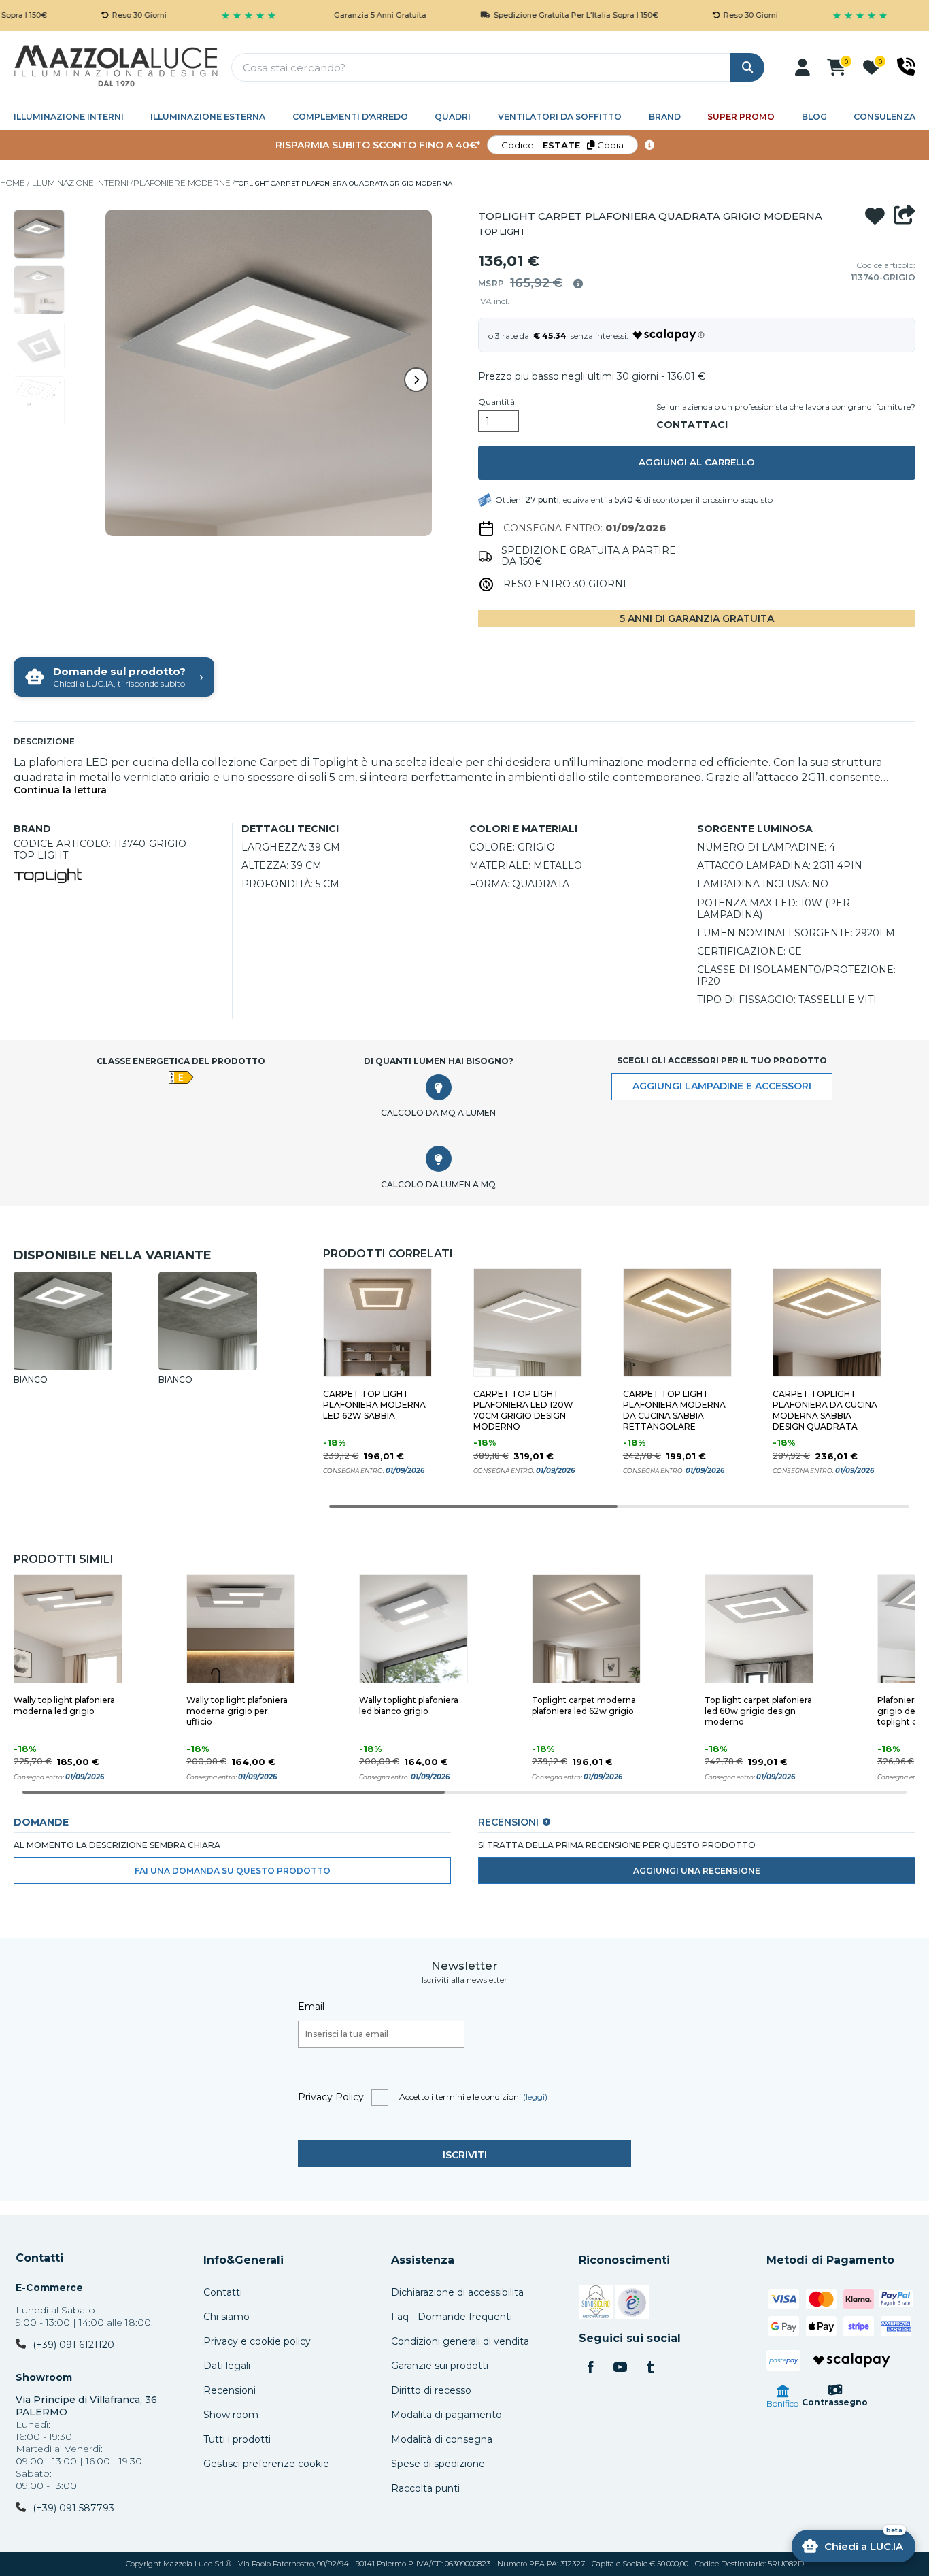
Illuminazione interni (69, 117)
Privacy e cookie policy (257, 2341)
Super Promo (741, 117)
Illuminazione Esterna (208, 117)
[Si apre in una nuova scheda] (596, 2305)
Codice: (562, 145)
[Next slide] (416, 380)
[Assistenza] (906, 67)
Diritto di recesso (431, 2390)
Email (311, 2007)
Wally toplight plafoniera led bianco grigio (409, 1705)
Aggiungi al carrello (697, 462)
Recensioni (230, 2390)
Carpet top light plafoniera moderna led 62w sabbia (374, 1405)
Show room (231, 2415)
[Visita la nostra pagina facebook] (590, 2368)
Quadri (453, 117)
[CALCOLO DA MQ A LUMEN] (439, 1087)
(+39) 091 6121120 (73, 2345)
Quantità (496, 402)
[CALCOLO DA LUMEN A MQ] (439, 1159)
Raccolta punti (425, 2488)
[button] (803, 67)
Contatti (39, 2258)
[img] (578, 284)
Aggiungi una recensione (697, 1871)
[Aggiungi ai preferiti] (875, 216)
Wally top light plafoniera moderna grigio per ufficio (237, 1711)
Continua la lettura (60, 790)
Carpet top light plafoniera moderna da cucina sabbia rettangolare (674, 1410)
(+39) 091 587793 (73, 2508)
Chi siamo (226, 2317)
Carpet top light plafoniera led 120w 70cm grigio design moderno (523, 1410)
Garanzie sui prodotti (440, 2366)
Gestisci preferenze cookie (266, 2464)
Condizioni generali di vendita (460, 2341)
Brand (665, 117)
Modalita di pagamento (446, 2415)
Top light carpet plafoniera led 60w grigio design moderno (758, 1711)
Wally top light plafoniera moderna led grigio (64, 1705)
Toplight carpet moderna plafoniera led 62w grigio (584, 1705)
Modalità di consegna (442, 2439)
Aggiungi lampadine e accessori (722, 1086)
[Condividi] (905, 216)
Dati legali (227, 2366)
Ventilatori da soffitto (560, 117)
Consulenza (884, 117)
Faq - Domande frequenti (452, 2317)
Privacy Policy (331, 2097)
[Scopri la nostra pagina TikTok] (650, 2368)
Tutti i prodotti (237, 2439)
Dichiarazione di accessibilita (457, 2292)
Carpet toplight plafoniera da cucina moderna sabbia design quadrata (825, 1410)
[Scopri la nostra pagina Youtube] (620, 2368)
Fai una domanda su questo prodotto (233, 1871)
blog (814, 117)
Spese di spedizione (438, 2464)
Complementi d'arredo (350, 117)
